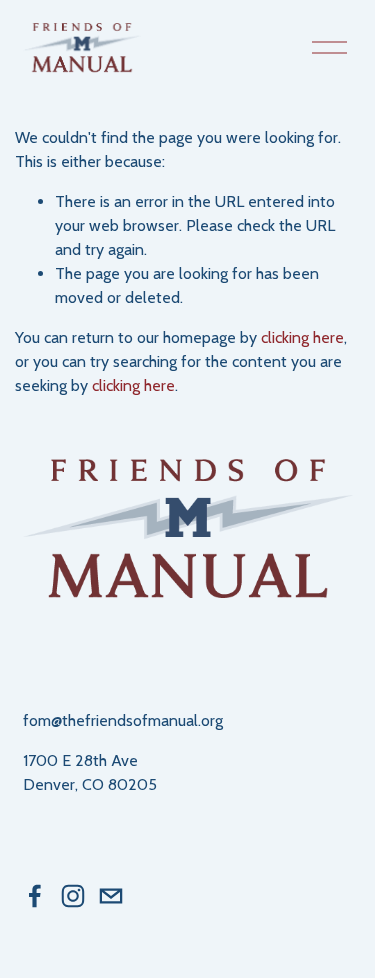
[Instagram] (73, 896)
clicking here (302, 337)
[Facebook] (35, 896)
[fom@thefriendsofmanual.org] (111, 896)
